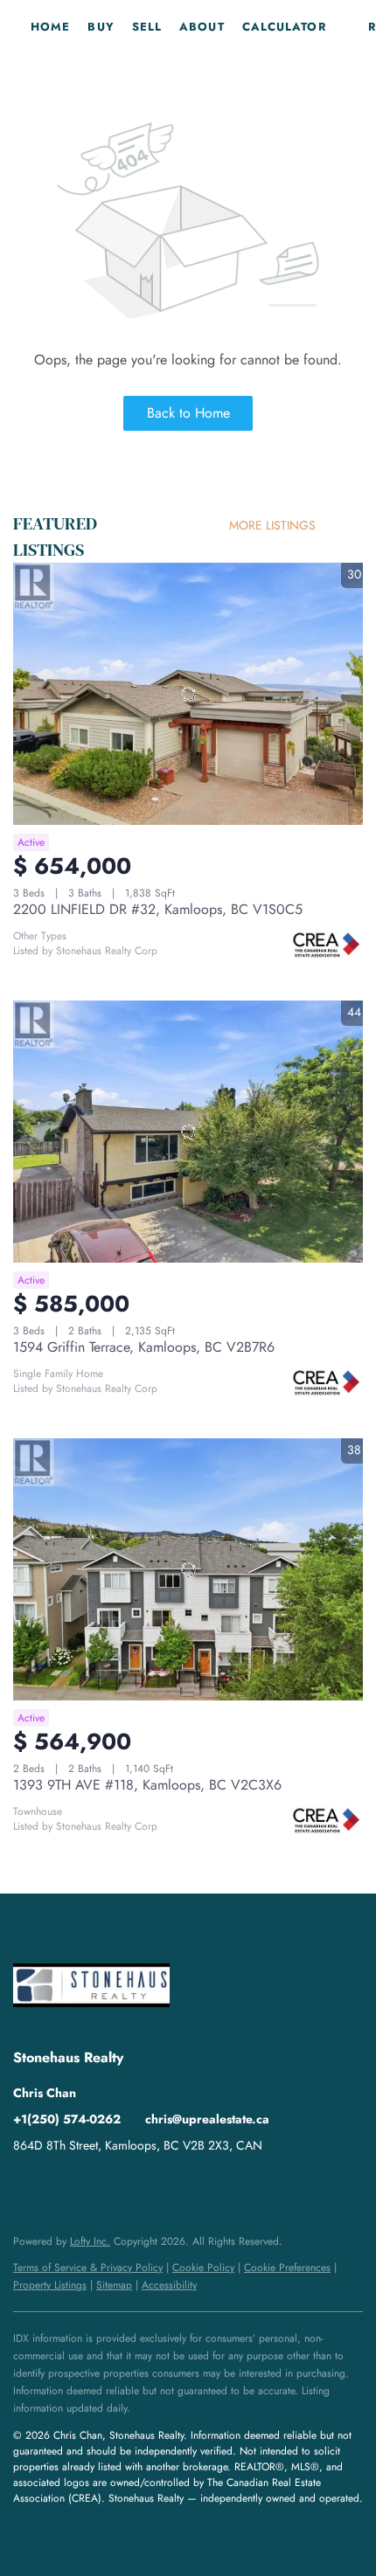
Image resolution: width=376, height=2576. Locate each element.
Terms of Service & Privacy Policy (88, 2268)
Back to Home (188, 413)
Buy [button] (101, 27)
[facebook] (26, 2185)
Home (50, 27)
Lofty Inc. (90, 2241)
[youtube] (96, 2185)
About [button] (202, 27)
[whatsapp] (166, 2185)
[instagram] (61, 2185)
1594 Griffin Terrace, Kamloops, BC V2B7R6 (144, 1347)
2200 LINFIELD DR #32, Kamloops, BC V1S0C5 (158, 909)
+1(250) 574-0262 (67, 2119)
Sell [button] (147, 27)
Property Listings (50, 2285)
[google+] (131, 2185)
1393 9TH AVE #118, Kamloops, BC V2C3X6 (147, 1785)
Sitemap (114, 2285)
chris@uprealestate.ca (207, 2119)
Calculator (284, 27)
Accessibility (169, 2285)
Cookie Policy (203, 2268)
